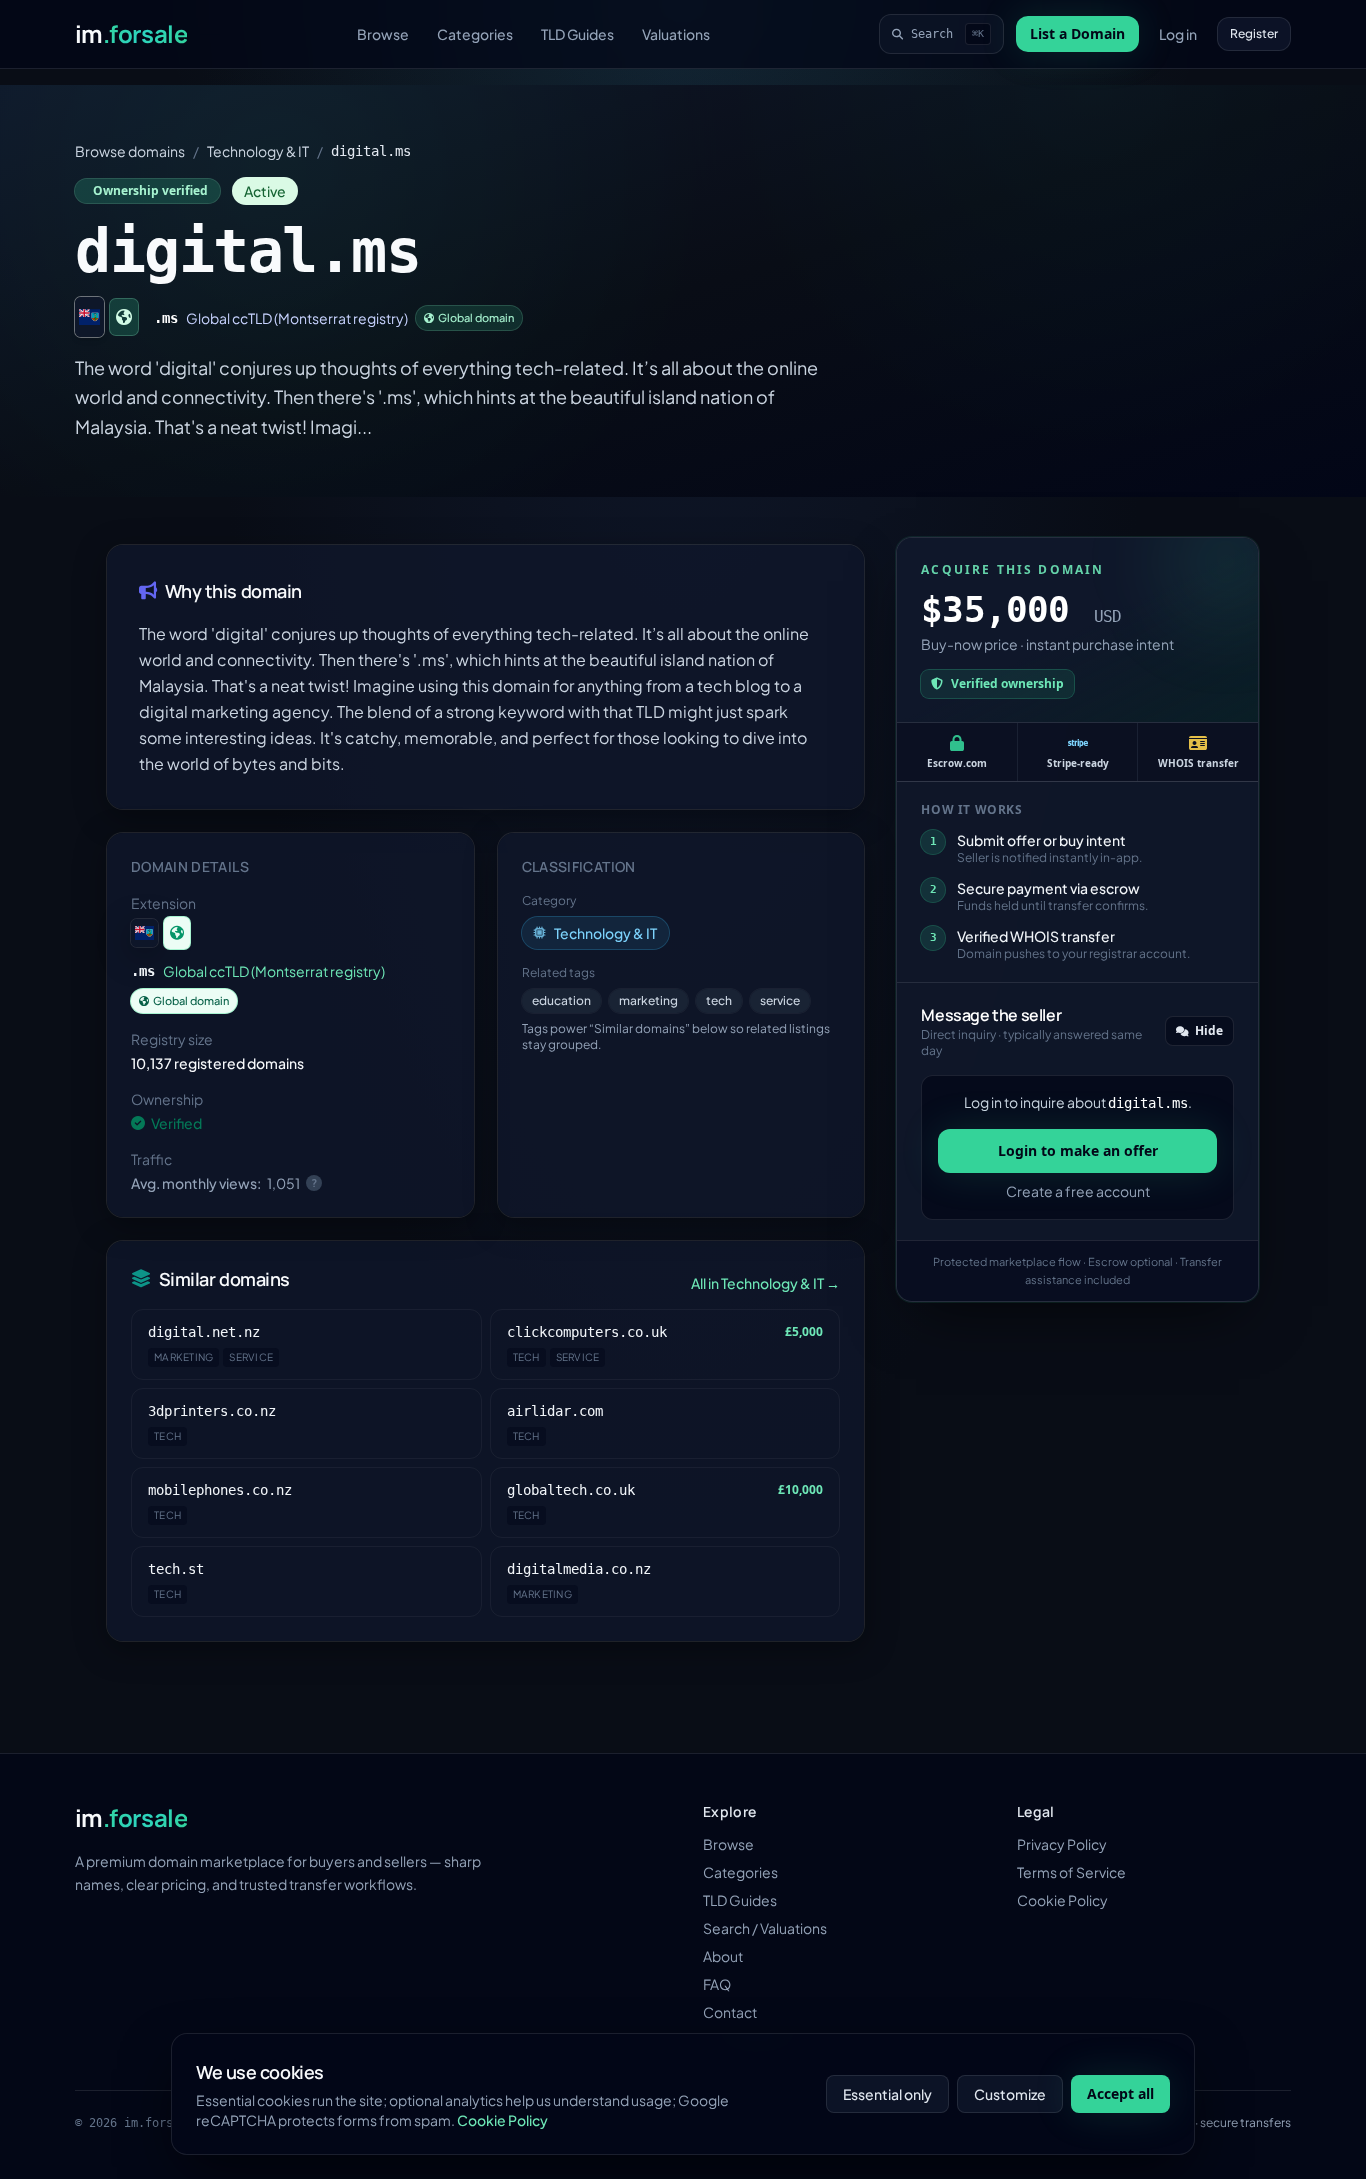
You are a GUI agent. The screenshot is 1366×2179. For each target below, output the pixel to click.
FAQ (717, 1984)
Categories (475, 34)
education (561, 1000)
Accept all (1120, 2093)
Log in (1178, 34)
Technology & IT (258, 151)
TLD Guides (577, 34)
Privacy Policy (1062, 1844)
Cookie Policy (1062, 1900)
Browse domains (130, 151)
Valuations (676, 34)
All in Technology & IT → (765, 1283)
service (780, 1000)
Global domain (476, 317)
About (723, 1956)
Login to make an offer (1078, 1150)
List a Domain (1077, 33)
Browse (383, 34)
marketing (648, 1000)
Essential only (887, 2094)
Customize (1010, 2094)
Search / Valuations (765, 1928)
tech (719, 1000)
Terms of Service (1071, 1872)
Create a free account (1078, 1191)
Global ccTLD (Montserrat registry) (297, 318)
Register (1254, 33)
